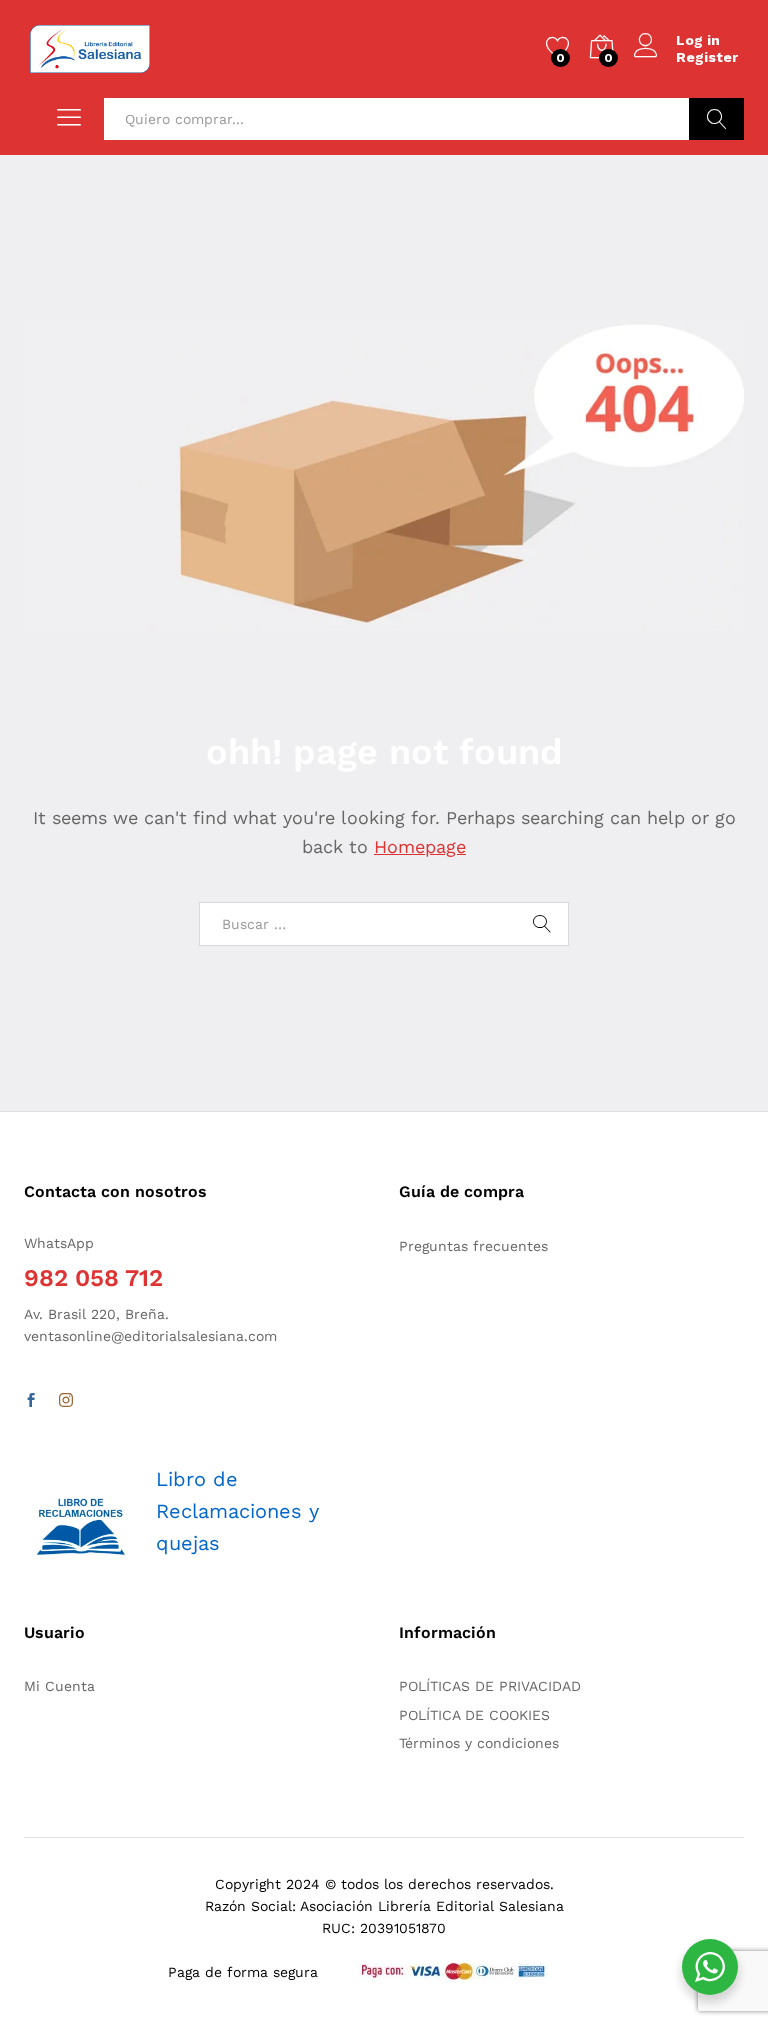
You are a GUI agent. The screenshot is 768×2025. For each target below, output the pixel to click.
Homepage (420, 846)
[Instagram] (66, 1401)
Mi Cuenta (59, 1686)
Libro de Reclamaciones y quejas (237, 1511)
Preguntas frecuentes (473, 1246)
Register (707, 57)
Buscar (716, 119)
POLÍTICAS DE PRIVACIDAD (490, 1686)
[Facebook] (31, 1401)
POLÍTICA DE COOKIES (474, 1715)
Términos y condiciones (479, 1743)
